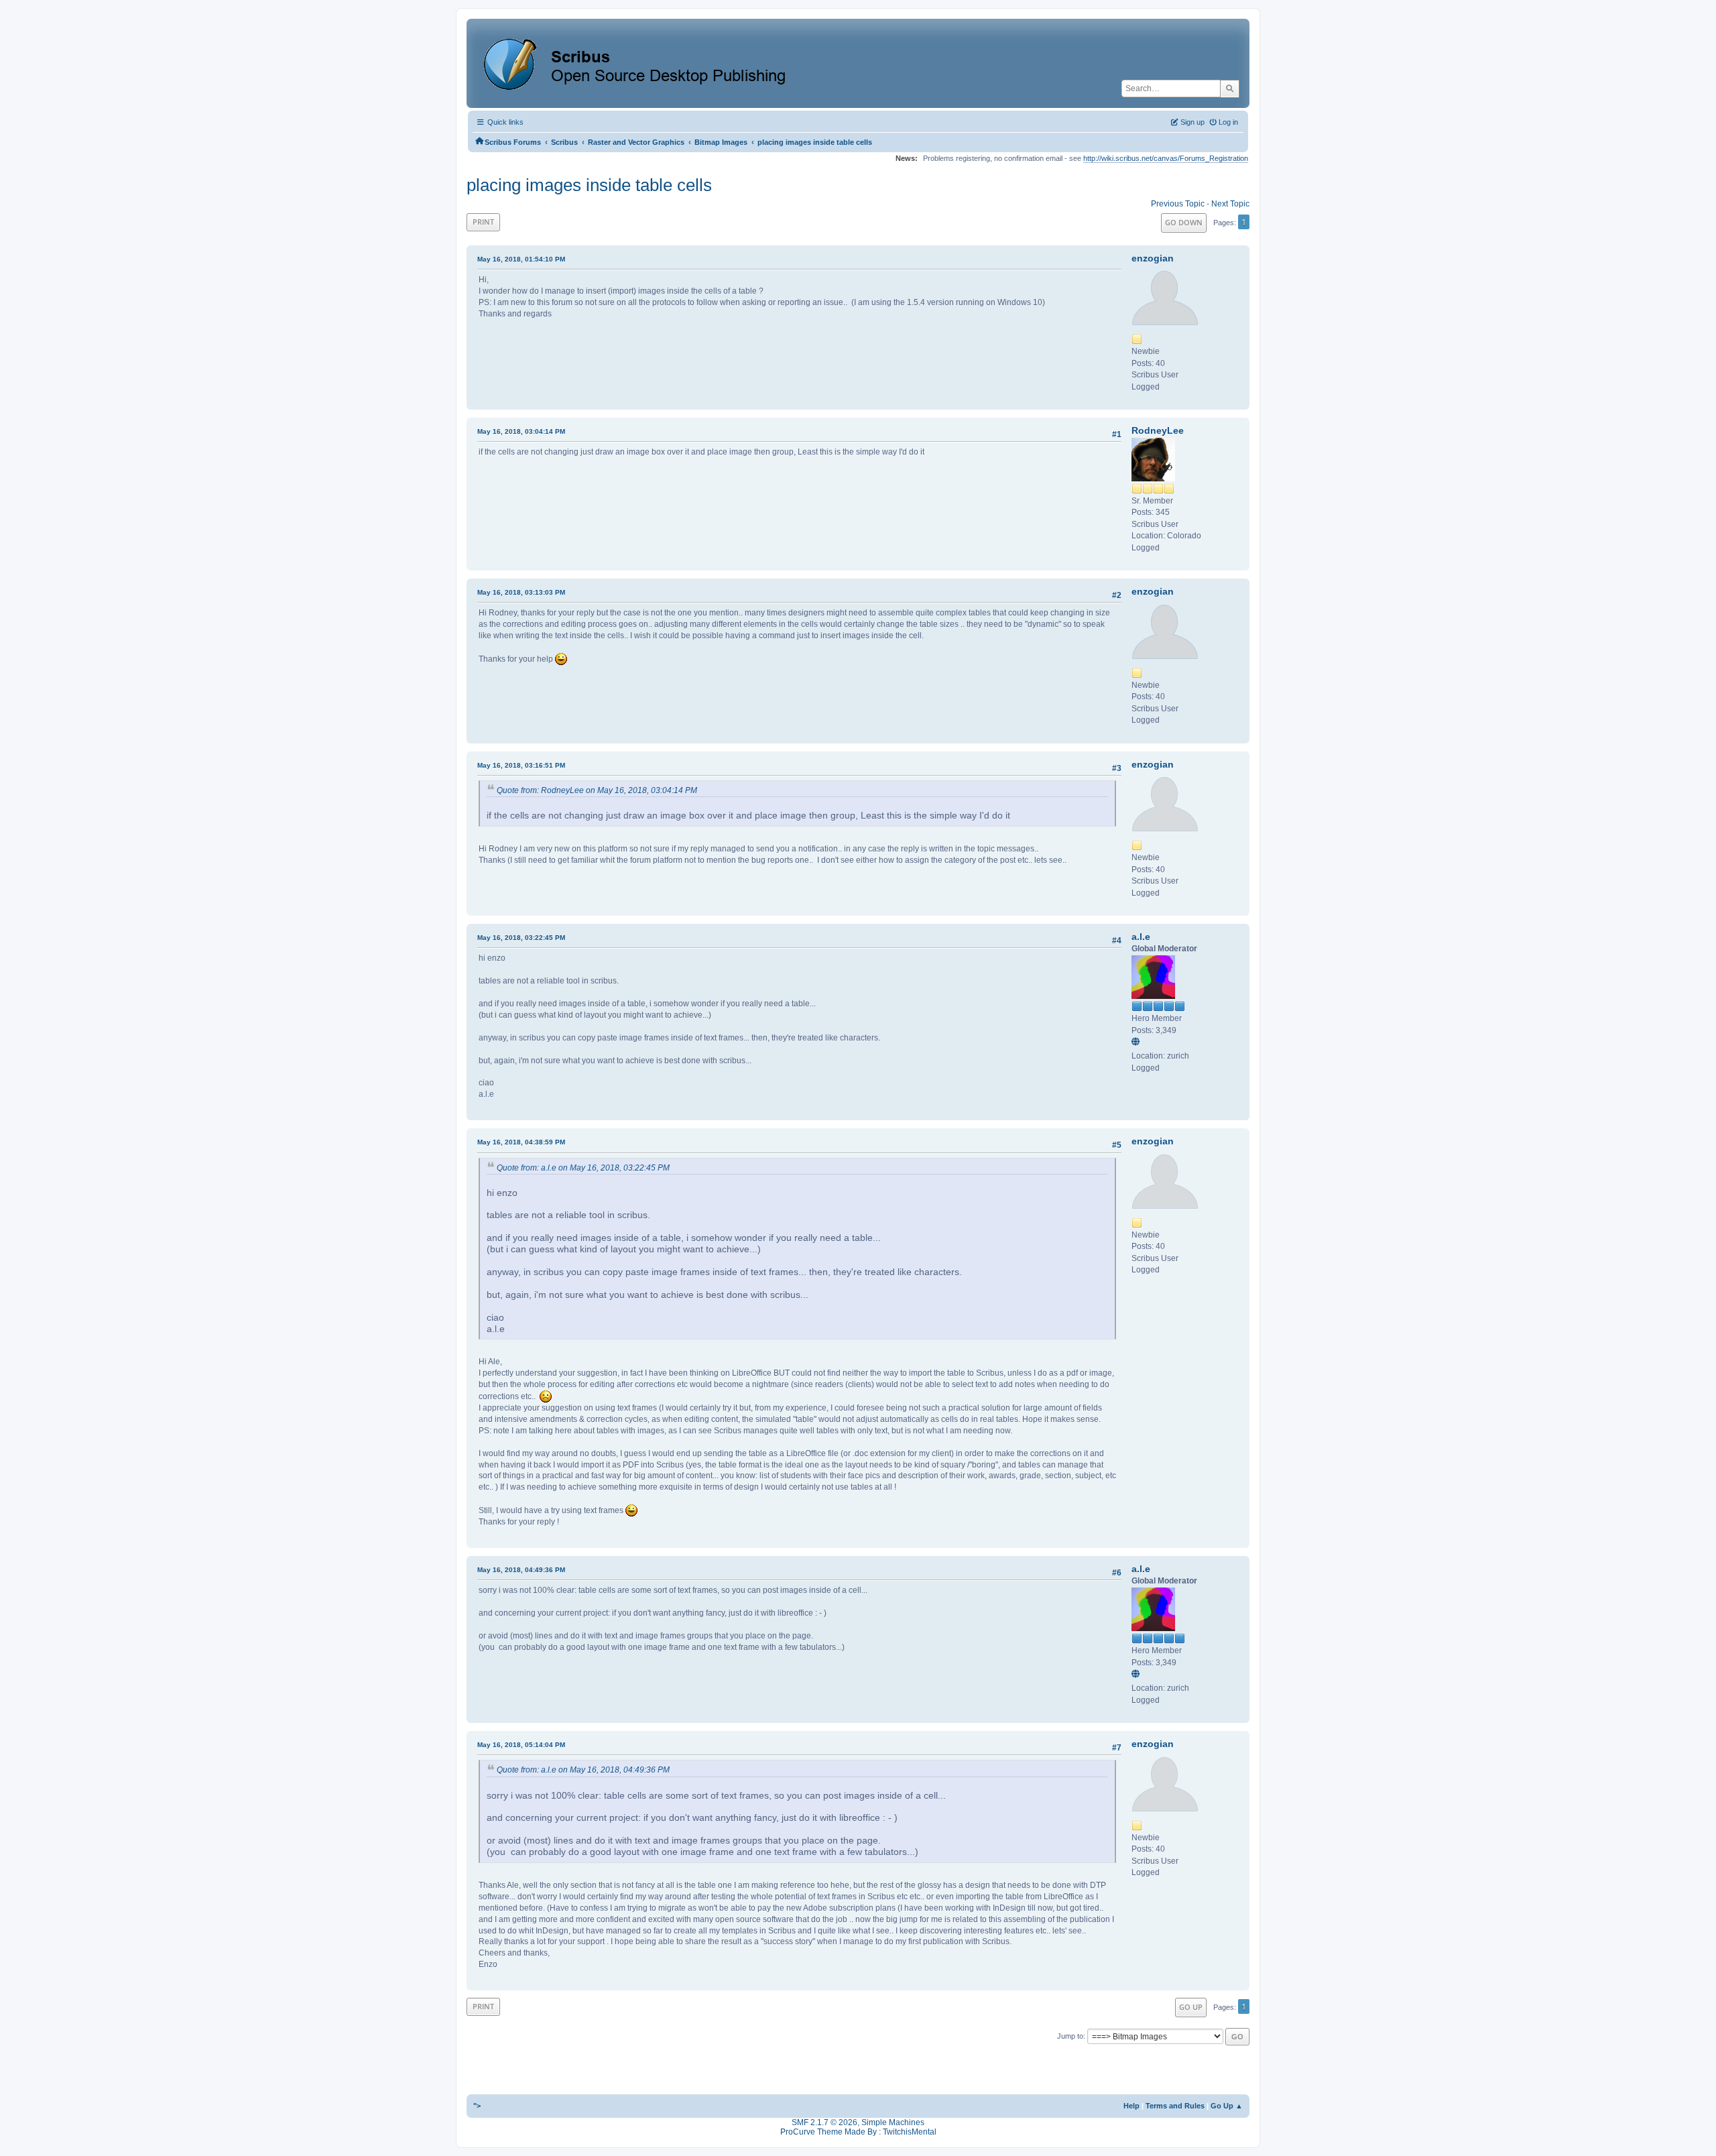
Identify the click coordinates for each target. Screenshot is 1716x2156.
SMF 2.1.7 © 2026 (824, 2122)
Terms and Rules (1175, 2106)
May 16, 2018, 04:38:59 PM (521, 1142)
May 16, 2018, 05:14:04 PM (521, 1745)
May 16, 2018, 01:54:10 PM (521, 259)
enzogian (1153, 258)
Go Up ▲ (1227, 2106)
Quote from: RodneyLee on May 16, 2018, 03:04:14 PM (597, 790)
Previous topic (1178, 204)
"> (477, 2106)
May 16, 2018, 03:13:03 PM (521, 592)
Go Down (1184, 222)
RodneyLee (1158, 430)
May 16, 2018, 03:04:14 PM (521, 431)
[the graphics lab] (1138, 1042)
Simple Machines (893, 2122)
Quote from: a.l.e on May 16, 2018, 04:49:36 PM (583, 1770)
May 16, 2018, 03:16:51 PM (521, 765)
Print (483, 222)
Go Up (1191, 2007)
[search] (1230, 88)
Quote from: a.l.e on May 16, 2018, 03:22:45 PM (583, 1168)
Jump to (1070, 2036)
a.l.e (1141, 937)
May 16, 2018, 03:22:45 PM (521, 938)
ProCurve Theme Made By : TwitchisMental (858, 2132)
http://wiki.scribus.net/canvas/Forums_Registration (1166, 158)
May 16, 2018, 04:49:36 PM (521, 1570)
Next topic (1230, 204)
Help (1131, 2106)
